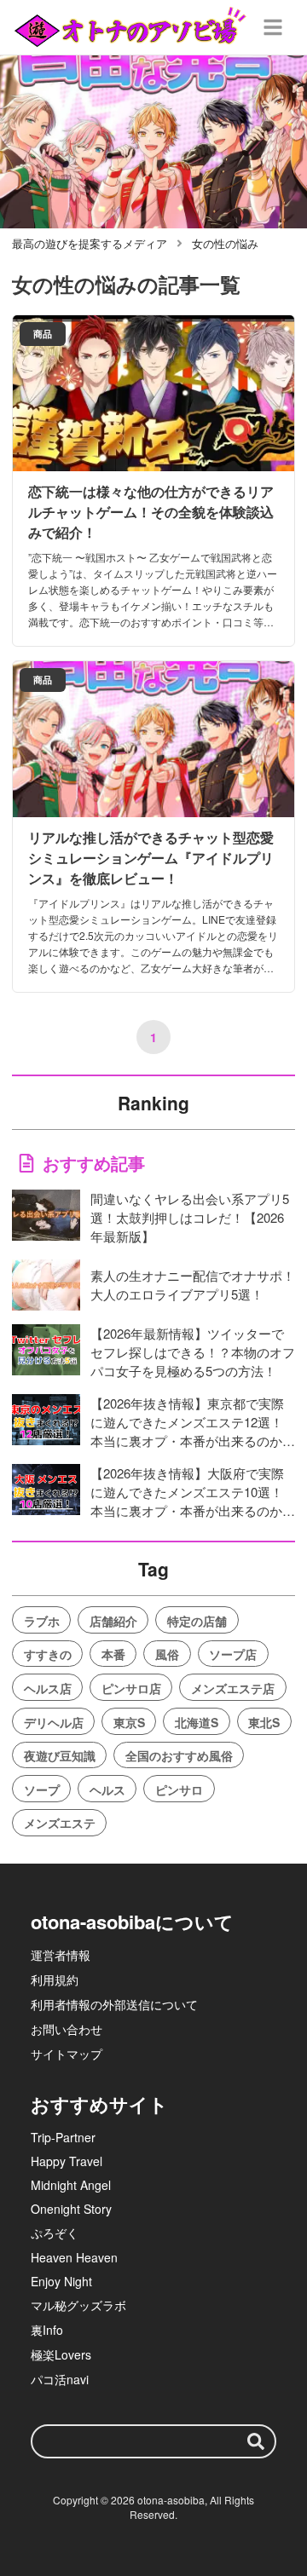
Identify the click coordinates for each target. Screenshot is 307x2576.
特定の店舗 (197, 1621)
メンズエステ (60, 1823)
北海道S (197, 1722)
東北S (264, 1722)
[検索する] (256, 2441)
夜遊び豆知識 (60, 1755)
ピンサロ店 (131, 1688)
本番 (113, 1654)
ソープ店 (233, 1654)
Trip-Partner (63, 2137)
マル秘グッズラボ (78, 2305)
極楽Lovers (61, 2354)
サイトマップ (67, 2054)
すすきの (48, 1654)
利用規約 (55, 1980)
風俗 (167, 1654)
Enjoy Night (61, 2281)
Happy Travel (67, 2161)
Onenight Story (71, 2209)
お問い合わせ (67, 2029)
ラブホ (42, 1621)
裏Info (47, 2330)
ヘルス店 (48, 1688)
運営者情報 (61, 1955)
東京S (129, 1722)
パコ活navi (60, 2379)
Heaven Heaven (74, 2257)
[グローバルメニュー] (273, 27)
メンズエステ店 (233, 1688)
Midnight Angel (71, 2185)
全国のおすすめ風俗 (179, 1755)
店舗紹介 (113, 1621)
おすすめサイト (99, 2104)
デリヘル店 (54, 1722)
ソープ (42, 1789)
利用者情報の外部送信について (114, 2004)
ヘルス (107, 1789)
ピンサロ (179, 1789)
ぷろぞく (55, 2233)
